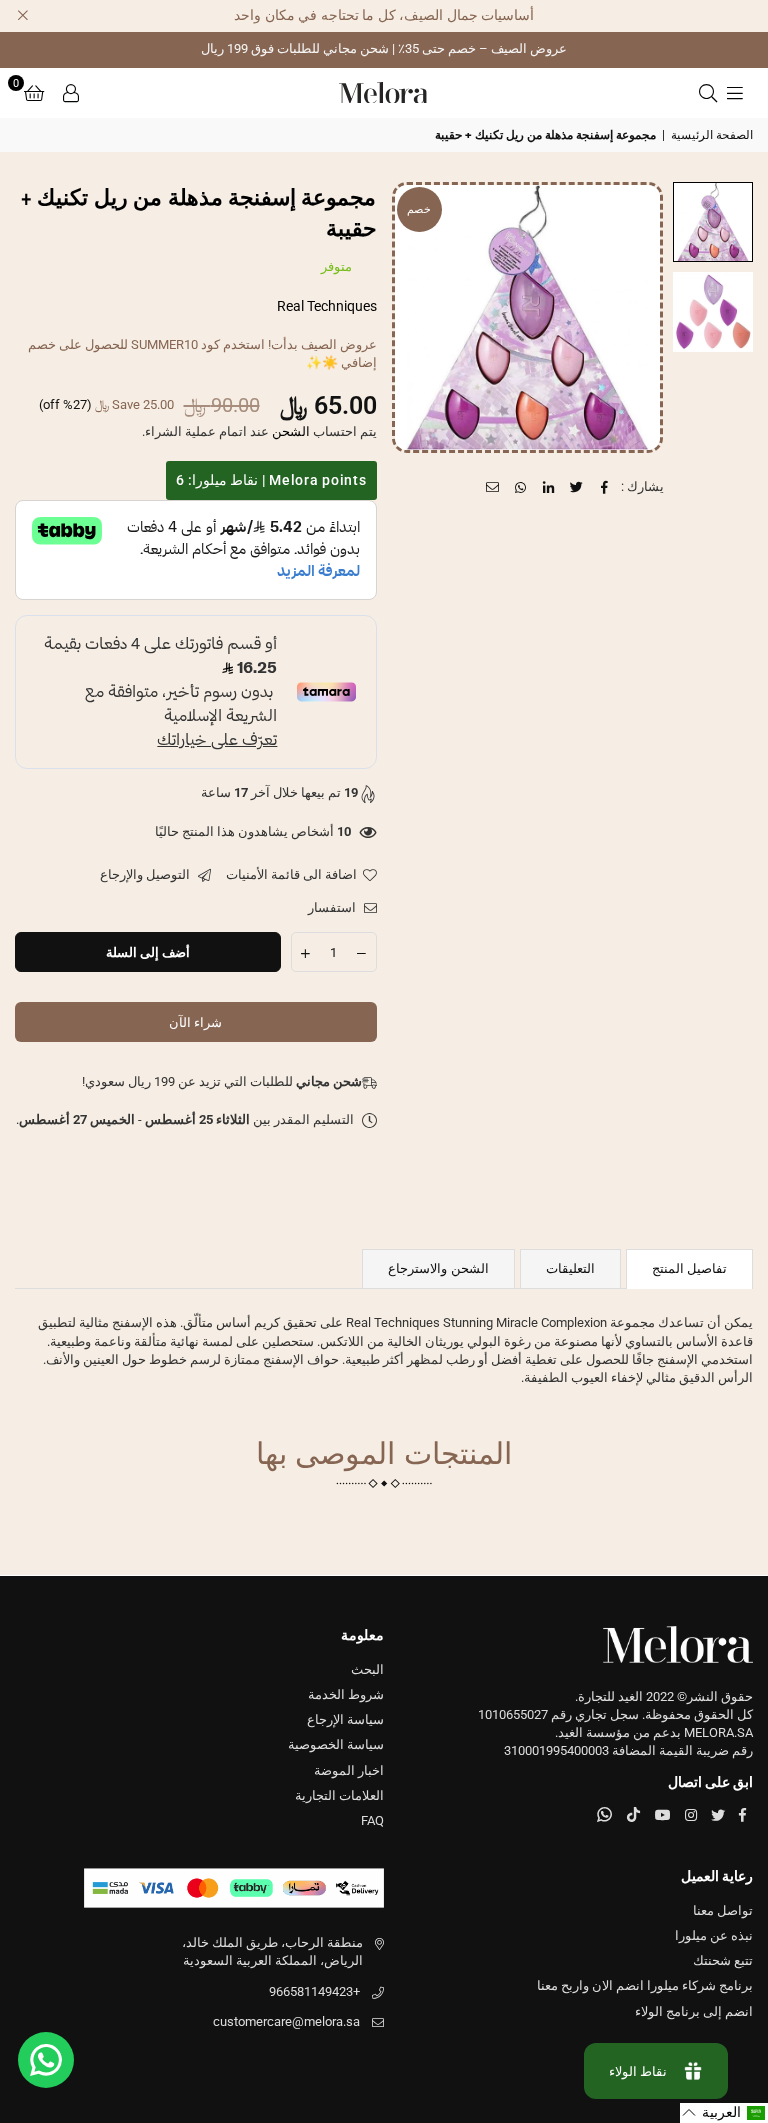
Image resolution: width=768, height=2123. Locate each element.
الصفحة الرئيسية (712, 135)
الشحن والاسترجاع (438, 1268)
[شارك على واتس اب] (521, 487)
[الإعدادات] (71, 93)
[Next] (419, 317)
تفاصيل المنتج (689, 1268)
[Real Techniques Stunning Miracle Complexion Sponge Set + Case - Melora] (713, 222)
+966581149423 (314, 1991)
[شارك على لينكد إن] (549, 487)
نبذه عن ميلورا (714, 1935)
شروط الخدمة (346, 1694)
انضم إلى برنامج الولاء (694, 2011)
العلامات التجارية (339, 1795)
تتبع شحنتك (723, 1960)
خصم (419, 209)
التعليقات (570, 1268)
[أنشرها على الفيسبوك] (605, 487)
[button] (34, 93)
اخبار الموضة (349, 1770)
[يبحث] (708, 93)
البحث (367, 1669)
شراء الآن (195, 1022)
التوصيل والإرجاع (146, 874)
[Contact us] (46, 2060)
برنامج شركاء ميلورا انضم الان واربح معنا (645, 1985)
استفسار (333, 907)
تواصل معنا (723, 1910)
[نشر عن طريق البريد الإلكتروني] (493, 487)
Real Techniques (327, 306)
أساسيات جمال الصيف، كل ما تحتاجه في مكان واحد (384, 15)
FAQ (372, 1820)
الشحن (291, 431)
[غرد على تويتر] (577, 487)
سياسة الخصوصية (336, 1744)
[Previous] (635, 317)
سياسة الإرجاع (345, 1719)
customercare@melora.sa (286, 2021)
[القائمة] (735, 93)
